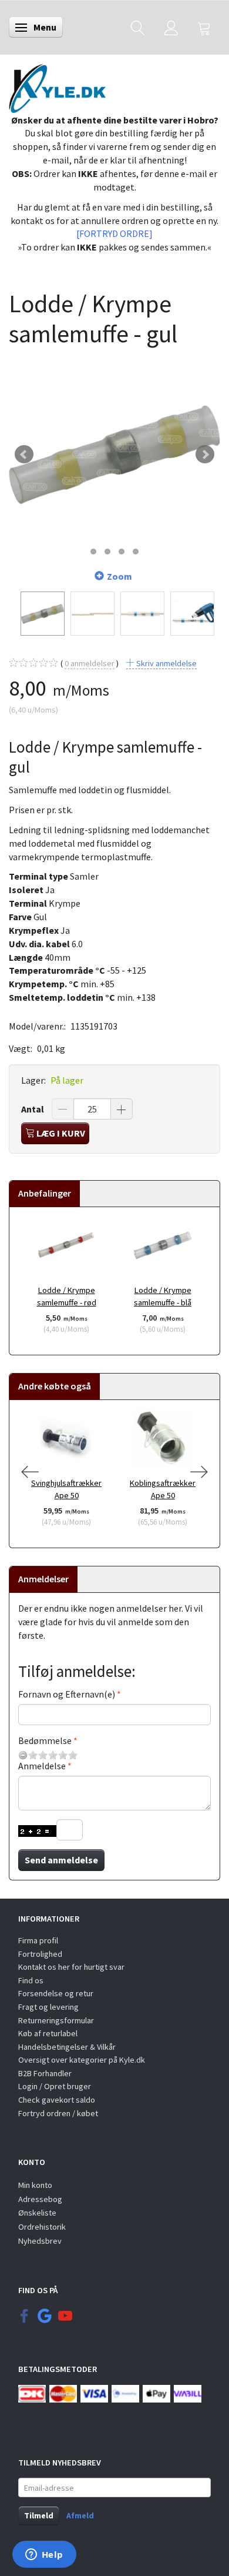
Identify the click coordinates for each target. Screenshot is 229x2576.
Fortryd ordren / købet (58, 2113)
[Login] (171, 27)
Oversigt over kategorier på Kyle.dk (82, 2060)
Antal (33, 1109)
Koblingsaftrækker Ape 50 (163, 1489)
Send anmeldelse (61, 1860)
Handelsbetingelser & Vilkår (67, 2047)
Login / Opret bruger (55, 2086)
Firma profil (38, 1940)
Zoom (119, 576)
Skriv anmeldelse (166, 663)
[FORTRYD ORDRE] (114, 233)
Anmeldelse (42, 1766)
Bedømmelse (45, 1740)
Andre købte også (55, 1386)
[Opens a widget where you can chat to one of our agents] (44, 2555)
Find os (31, 1980)
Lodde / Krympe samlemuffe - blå (163, 1296)
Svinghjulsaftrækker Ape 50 (66, 1489)
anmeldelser (90, 663)
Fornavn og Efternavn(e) (67, 1694)
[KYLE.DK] (57, 85)
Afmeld (80, 2515)
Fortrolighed (40, 1954)
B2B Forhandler (45, 2073)
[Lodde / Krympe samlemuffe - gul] (114, 455)
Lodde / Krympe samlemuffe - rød (67, 1296)
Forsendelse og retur (56, 1993)
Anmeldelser (43, 1579)
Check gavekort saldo (57, 2100)
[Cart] (204, 27)
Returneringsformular (56, 2020)
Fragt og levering (48, 2007)
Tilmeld (39, 2515)
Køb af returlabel (48, 2033)
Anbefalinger (45, 1193)
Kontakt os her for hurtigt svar (71, 1967)
